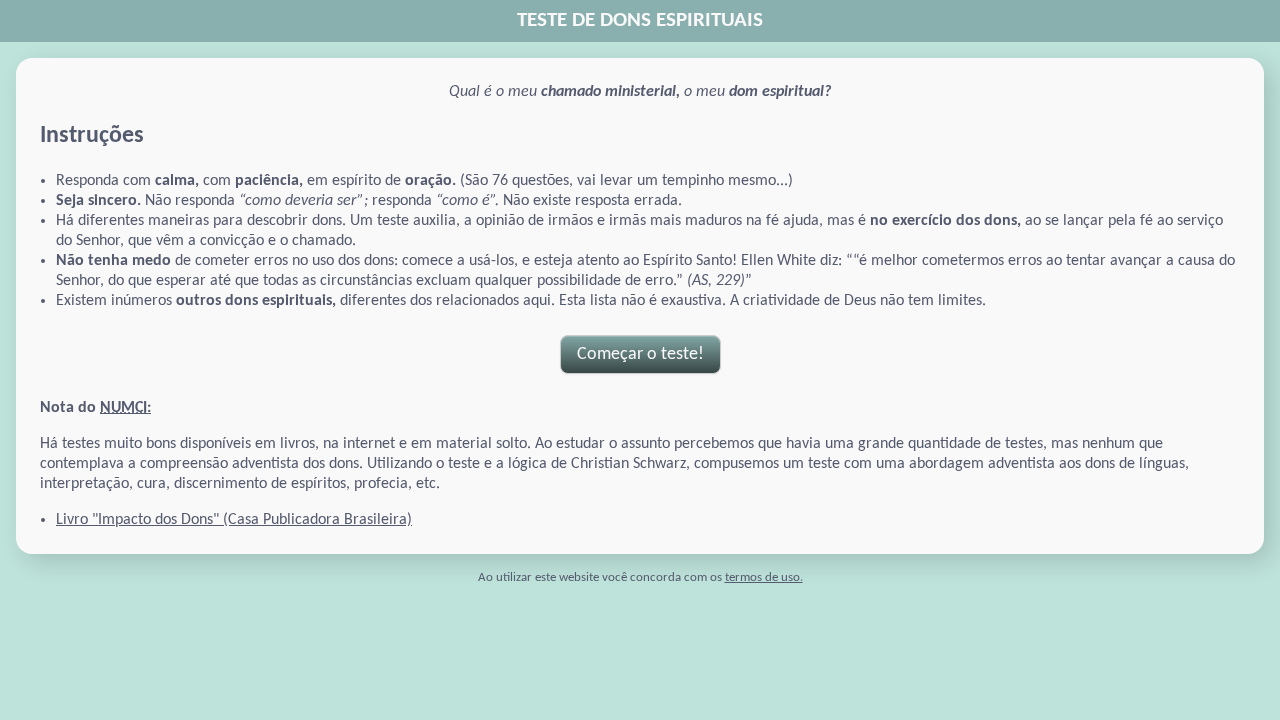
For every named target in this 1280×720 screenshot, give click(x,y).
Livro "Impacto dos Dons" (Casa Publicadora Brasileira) (234, 520)
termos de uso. (764, 577)
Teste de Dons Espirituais (640, 20)
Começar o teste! (640, 354)
